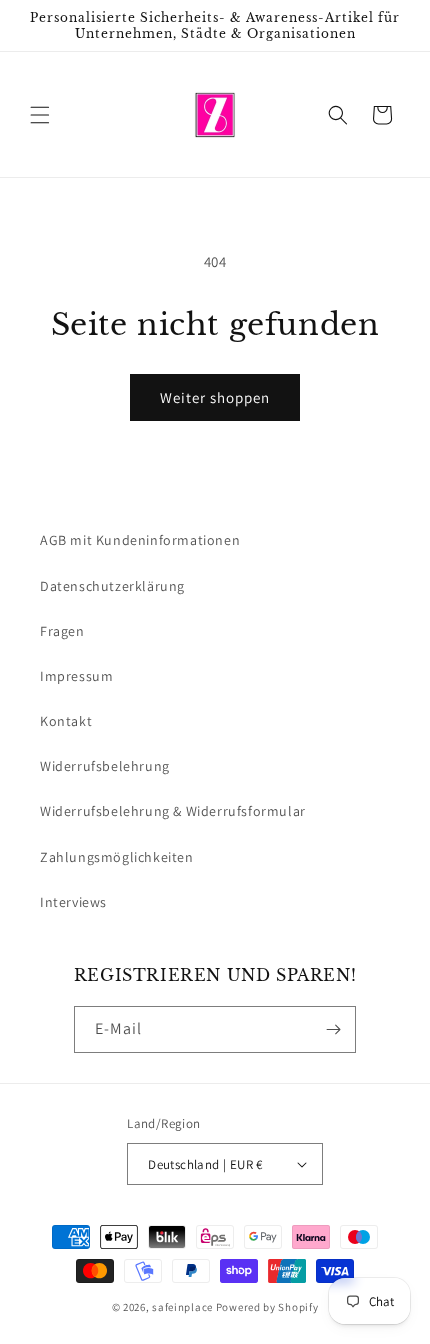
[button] (40, 115)
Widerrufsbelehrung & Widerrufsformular (173, 811)
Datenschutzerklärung (112, 586)
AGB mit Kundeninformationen (140, 540)
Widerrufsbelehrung (105, 766)
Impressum (76, 676)
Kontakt (66, 721)
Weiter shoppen (215, 397)
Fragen (62, 631)
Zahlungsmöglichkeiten (117, 857)
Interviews (73, 902)
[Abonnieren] (333, 1029)
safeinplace (182, 1307)
